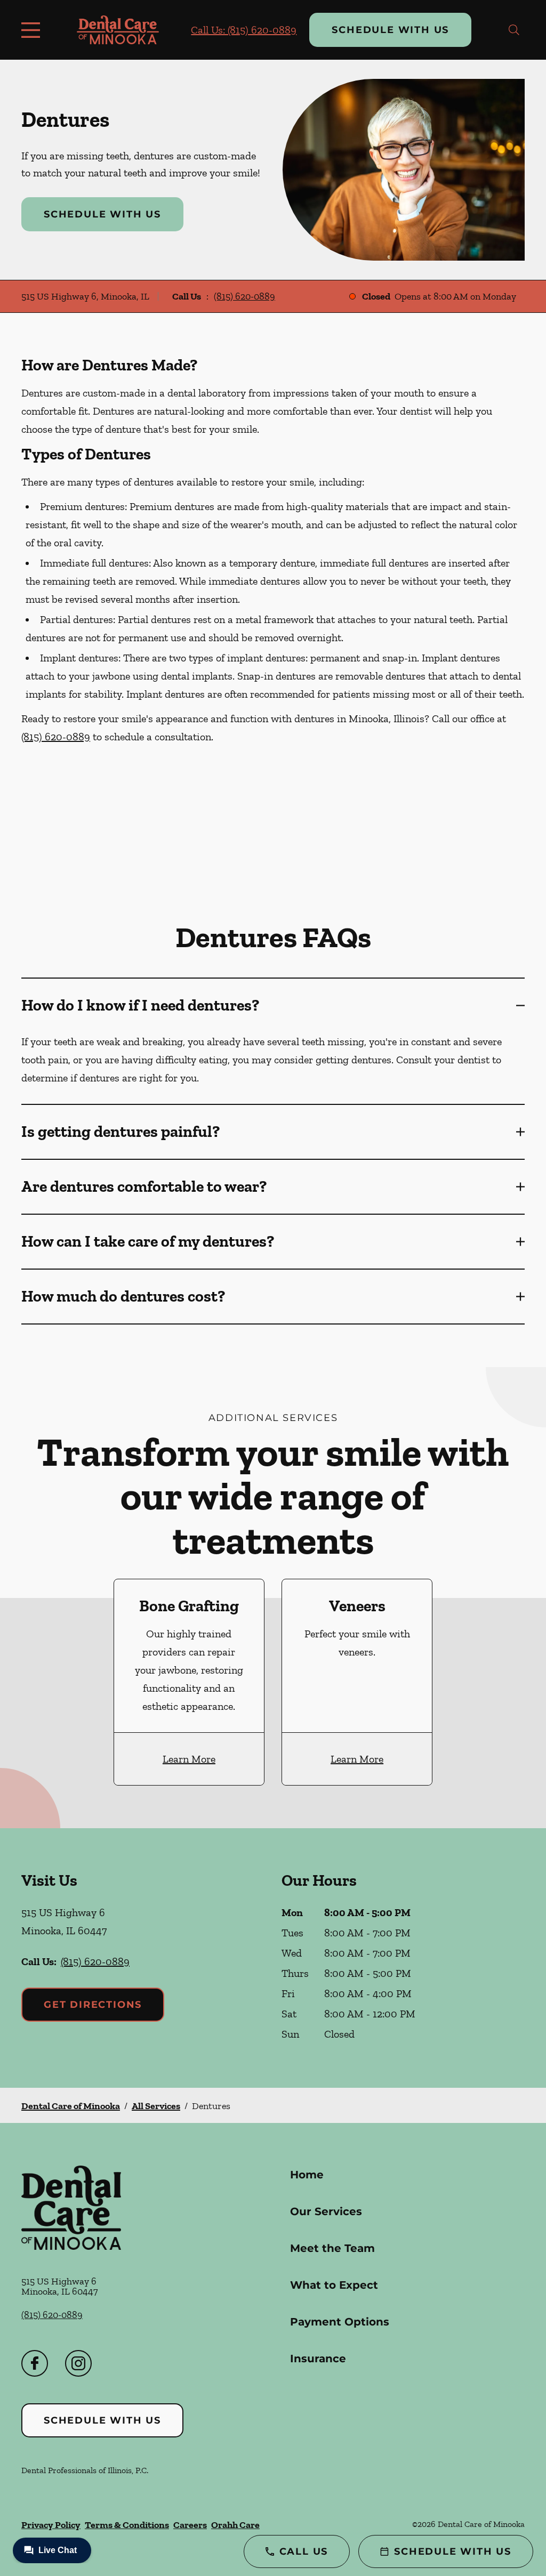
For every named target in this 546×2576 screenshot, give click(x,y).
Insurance (318, 2359)
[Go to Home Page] (118, 30)
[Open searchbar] (514, 30)
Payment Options (340, 2322)
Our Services (326, 2211)
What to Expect (334, 2285)
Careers (190, 2525)
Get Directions (93, 2005)
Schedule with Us (390, 30)
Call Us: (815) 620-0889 (244, 30)
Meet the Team (332, 2248)
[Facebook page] (35, 2363)
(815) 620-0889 (244, 296)
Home (307, 2175)
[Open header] (33, 30)
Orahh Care (235, 2525)
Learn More (189, 1759)
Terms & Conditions (127, 2525)
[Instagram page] (78, 2363)
